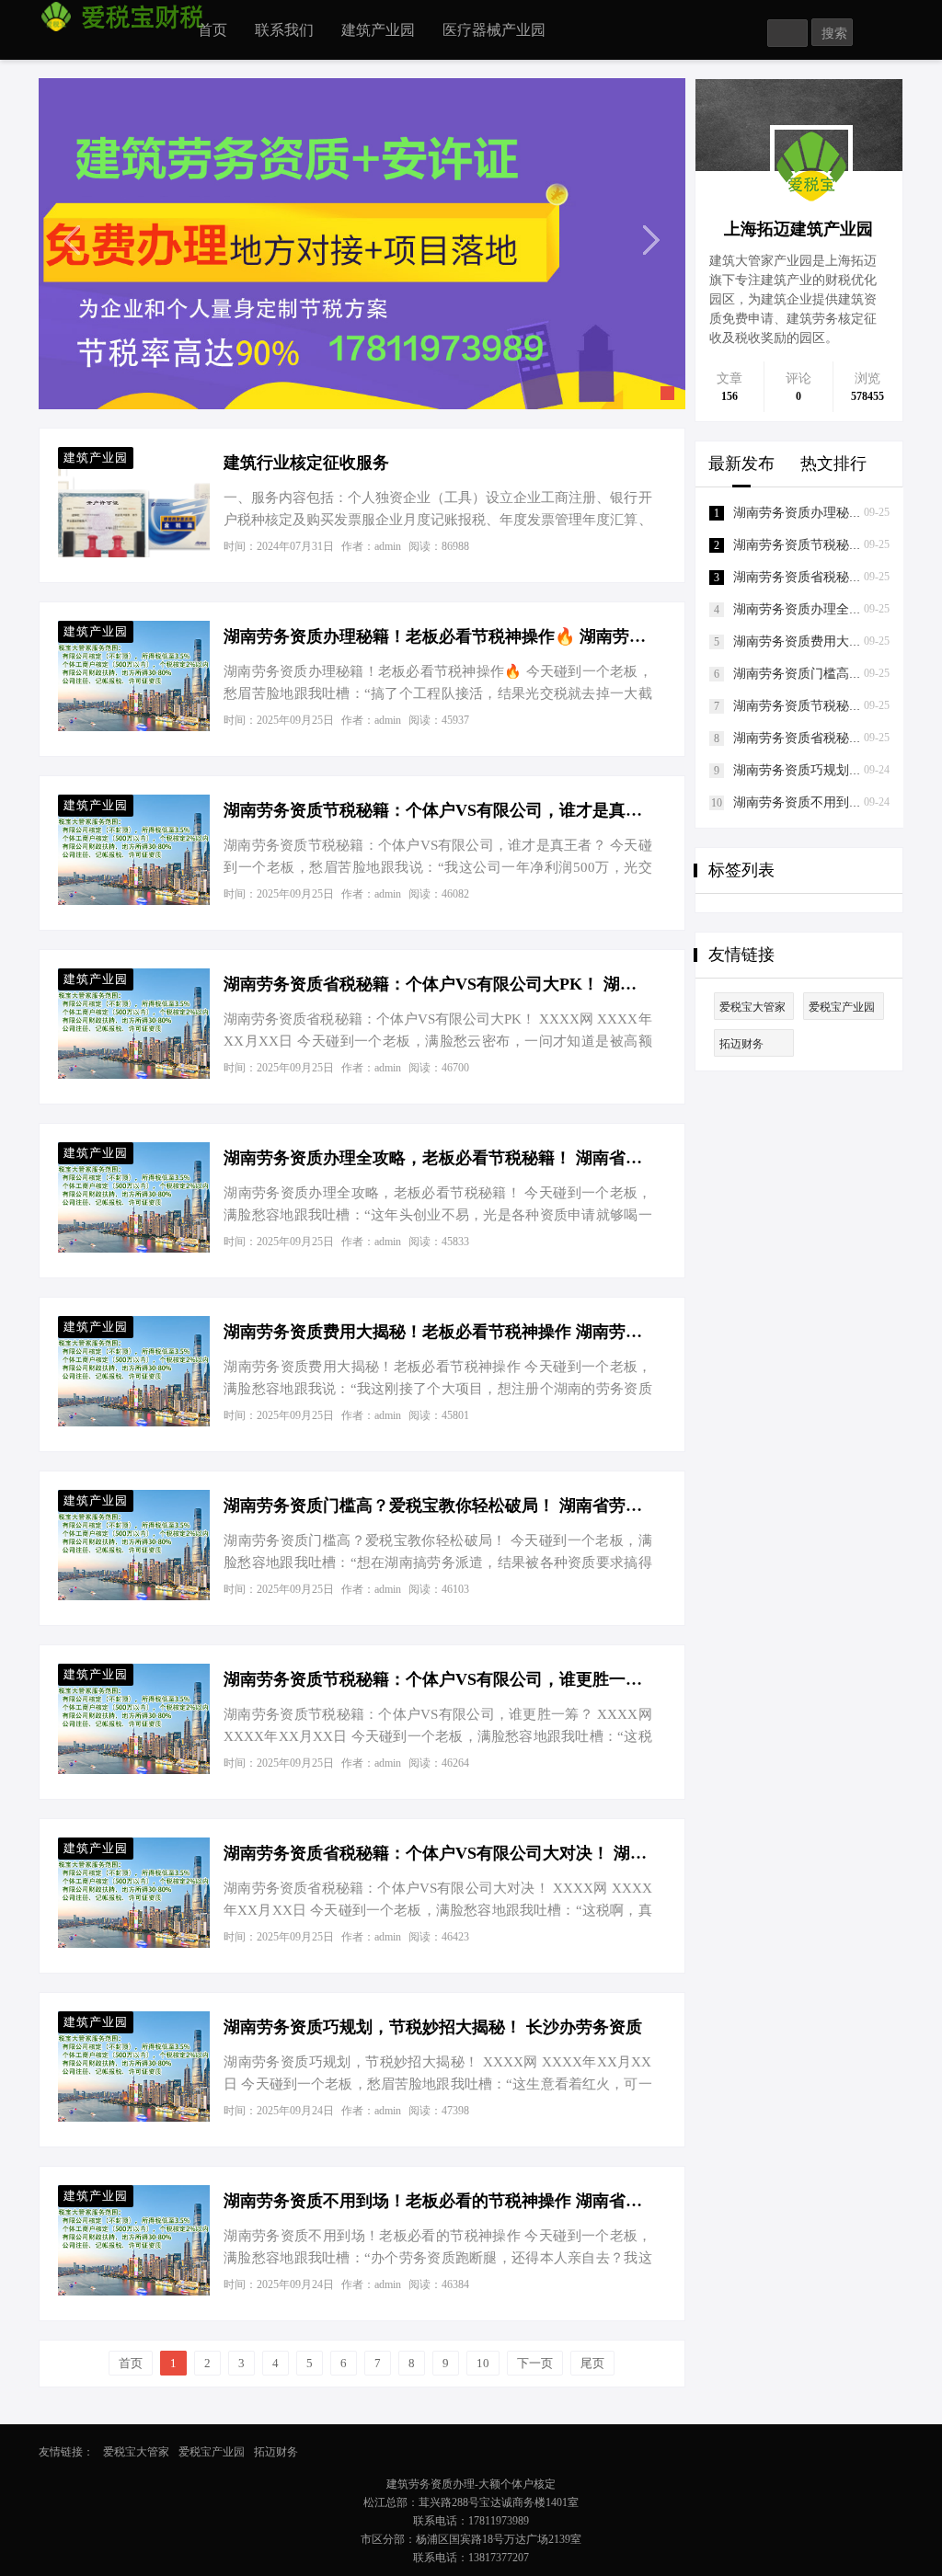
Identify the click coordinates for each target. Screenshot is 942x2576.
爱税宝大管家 (752, 1007)
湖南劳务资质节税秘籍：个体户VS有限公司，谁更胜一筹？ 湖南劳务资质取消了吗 (437, 1679)
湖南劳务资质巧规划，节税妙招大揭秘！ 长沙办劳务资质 (433, 2027)
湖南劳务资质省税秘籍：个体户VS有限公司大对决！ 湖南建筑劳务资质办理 (437, 1853)
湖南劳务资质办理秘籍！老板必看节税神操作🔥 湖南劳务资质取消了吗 (437, 636)
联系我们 (284, 30)
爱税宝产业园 (842, 1007)
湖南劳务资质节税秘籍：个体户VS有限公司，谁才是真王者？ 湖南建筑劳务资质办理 (437, 810)
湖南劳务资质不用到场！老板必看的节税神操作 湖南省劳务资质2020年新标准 (437, 2201)
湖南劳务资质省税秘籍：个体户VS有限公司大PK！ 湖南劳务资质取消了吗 (437, 984)
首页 (213, 30)
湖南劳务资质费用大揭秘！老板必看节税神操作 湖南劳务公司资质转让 (437, 1332)
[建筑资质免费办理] (362, 243)
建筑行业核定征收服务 (306, 463)
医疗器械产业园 (494, 30)
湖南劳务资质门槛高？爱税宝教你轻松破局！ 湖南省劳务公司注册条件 (437, 1506)
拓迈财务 (741, 1044)
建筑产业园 (378, 30)
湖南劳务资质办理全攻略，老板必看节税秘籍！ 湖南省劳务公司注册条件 (437, 1158)
